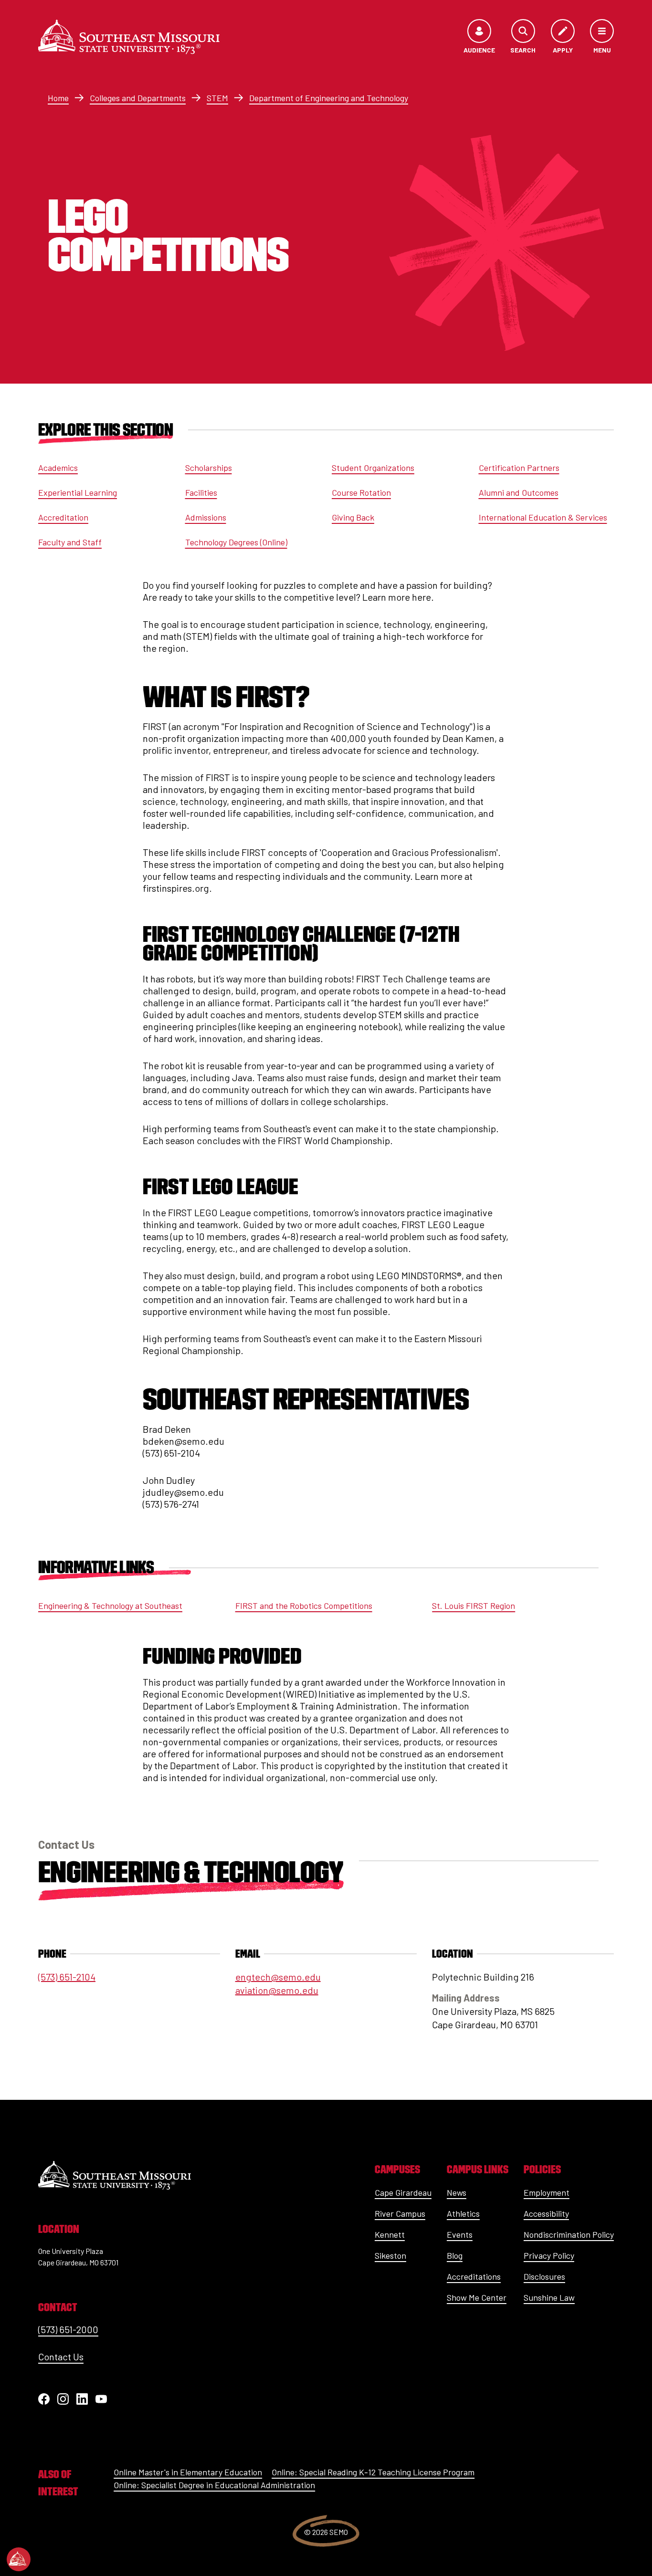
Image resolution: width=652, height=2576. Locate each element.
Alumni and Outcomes (519, 492)
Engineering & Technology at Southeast (110, 1606)
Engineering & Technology (191, 1872)
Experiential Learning (78, 492)
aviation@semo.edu (277, 1990)
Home (58, 98)
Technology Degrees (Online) (236, 542)
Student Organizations (373, 468)
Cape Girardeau (403, 2192)
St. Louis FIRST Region (473, 1606)
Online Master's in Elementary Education (188, 2472)
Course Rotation (361, 492)
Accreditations (474, 2276)
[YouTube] (101, 2399)
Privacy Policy (549, 2255)
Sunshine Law (549, 2297)
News (457, 2192)
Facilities (201, 492)
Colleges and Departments (138, 98)
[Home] (129, 37)
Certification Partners (519, 468)
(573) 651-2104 (67, 1977)
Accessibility (546, 2213)
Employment (547, 2192)
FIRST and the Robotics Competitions (304, 1606)
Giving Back (353, 517)
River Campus (400, 2213)
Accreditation (63, 517)
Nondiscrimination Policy (569, 2234)
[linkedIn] (82, 2399)
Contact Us (61, 2357)
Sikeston (390, 2255)
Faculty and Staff (70, 542)
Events (460, 2234)
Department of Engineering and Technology (329, 98)
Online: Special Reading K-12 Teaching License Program (373, 2472)
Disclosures (544, 2276)
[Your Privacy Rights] (19, 2559)
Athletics (463, 2213)
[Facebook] (44, 2399)
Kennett (390, 2234)
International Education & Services (543, 517)
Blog (455, 2255)
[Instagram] (63, 2399)
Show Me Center (477, 2297)
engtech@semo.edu (278, 1977)
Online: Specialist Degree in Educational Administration (214, 2485)
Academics (58, 468)
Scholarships (209, 468)
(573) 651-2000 (68, 2329)
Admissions (206, 517)
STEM (217, 98)
